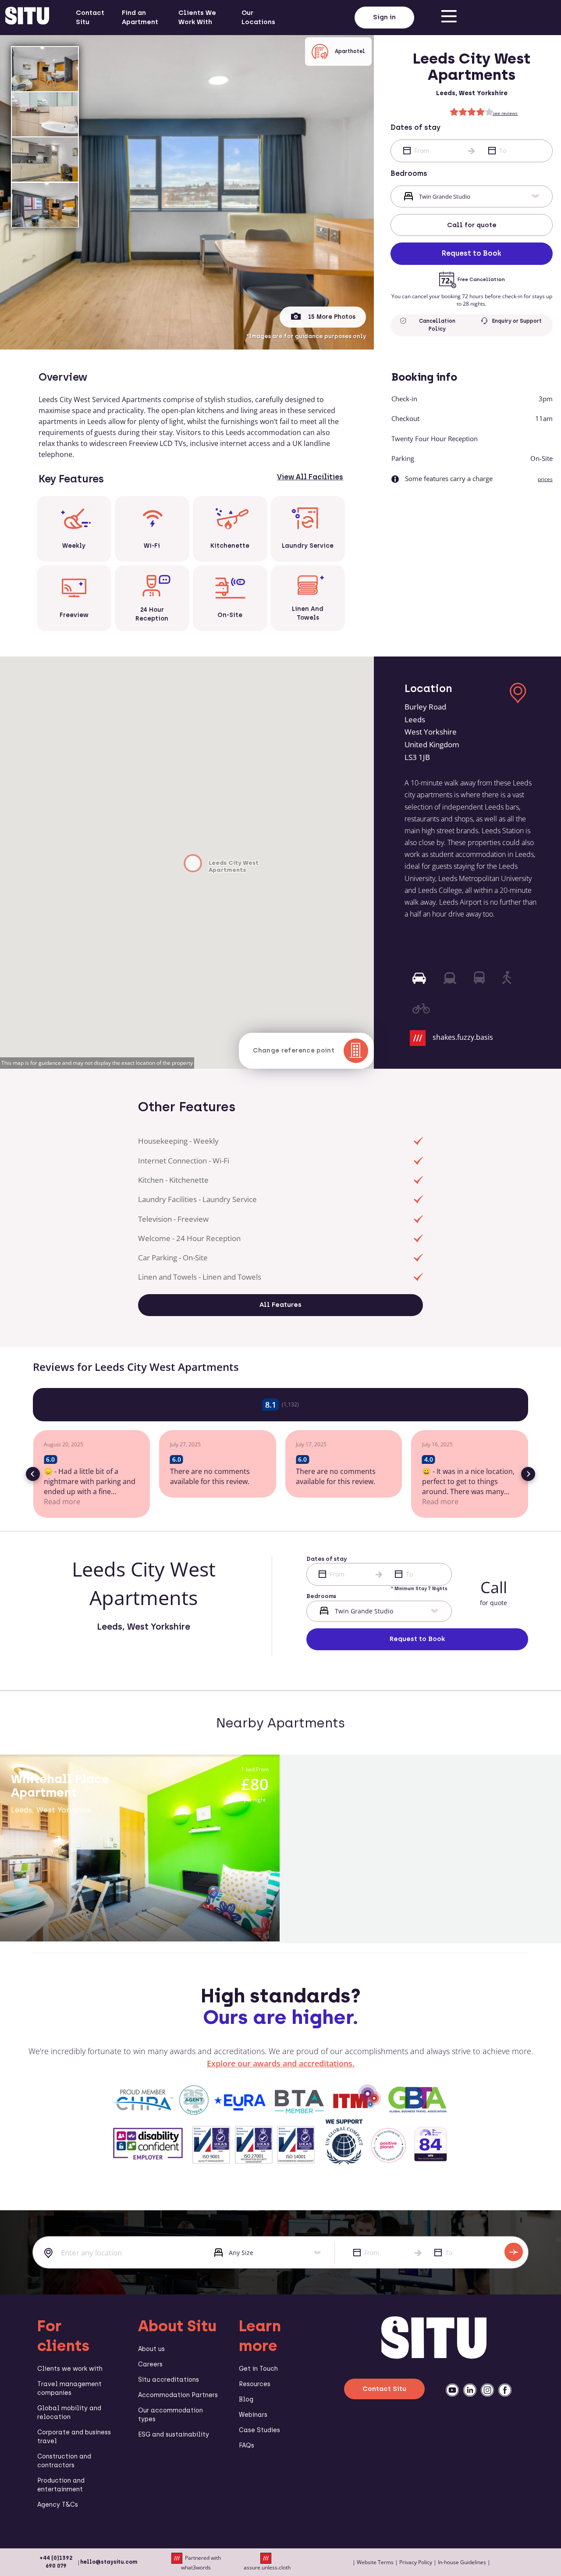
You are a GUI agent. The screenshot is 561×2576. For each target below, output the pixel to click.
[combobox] (117, 2253)
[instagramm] (487, 2390)
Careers (150, 2364)
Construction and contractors (64, 2461)
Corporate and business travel (74, 2437)
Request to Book (472, 253)
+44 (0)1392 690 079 (56, 2562)
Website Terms (375, 2562)
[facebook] (505, 2390)
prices (545, 479)
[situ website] (27, 18)
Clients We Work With (197, 17)
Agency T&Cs (58, 2505)
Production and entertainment (61, 2485)
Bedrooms (409, 173)
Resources (255, 2384)
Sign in (384, 17)
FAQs (247, 2446)
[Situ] (434, 2356)
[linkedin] (470, 2390)
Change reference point (294, 1051)
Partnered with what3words (201, 2563)
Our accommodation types (170, 2415)
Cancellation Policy (437, 325)
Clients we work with (70, 2369)
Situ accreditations (169, 2380)
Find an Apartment (140, 17)
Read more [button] (62, 1502)
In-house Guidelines (462, 2562)
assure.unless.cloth (267, 2567)
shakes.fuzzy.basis (463, 1038)
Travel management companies (69, 2389)
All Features (280, 1305)
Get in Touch (258, 2369)
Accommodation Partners (178, 2395)
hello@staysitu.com (109, 2562)
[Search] (514, 2252)
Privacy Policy (416, 2562)
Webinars (253, 2415)
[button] (33, 1474)
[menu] (449, 18)
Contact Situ (90, 17)
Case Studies (259, 2430)
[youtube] (452, 2390)
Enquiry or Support (517, 321)
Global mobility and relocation (69, 2413)
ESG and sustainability (174, 2435)
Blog (246, 2399)
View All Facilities (310, 477)
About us (151, 2349)
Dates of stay (415, 127)
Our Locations (258, 17)
